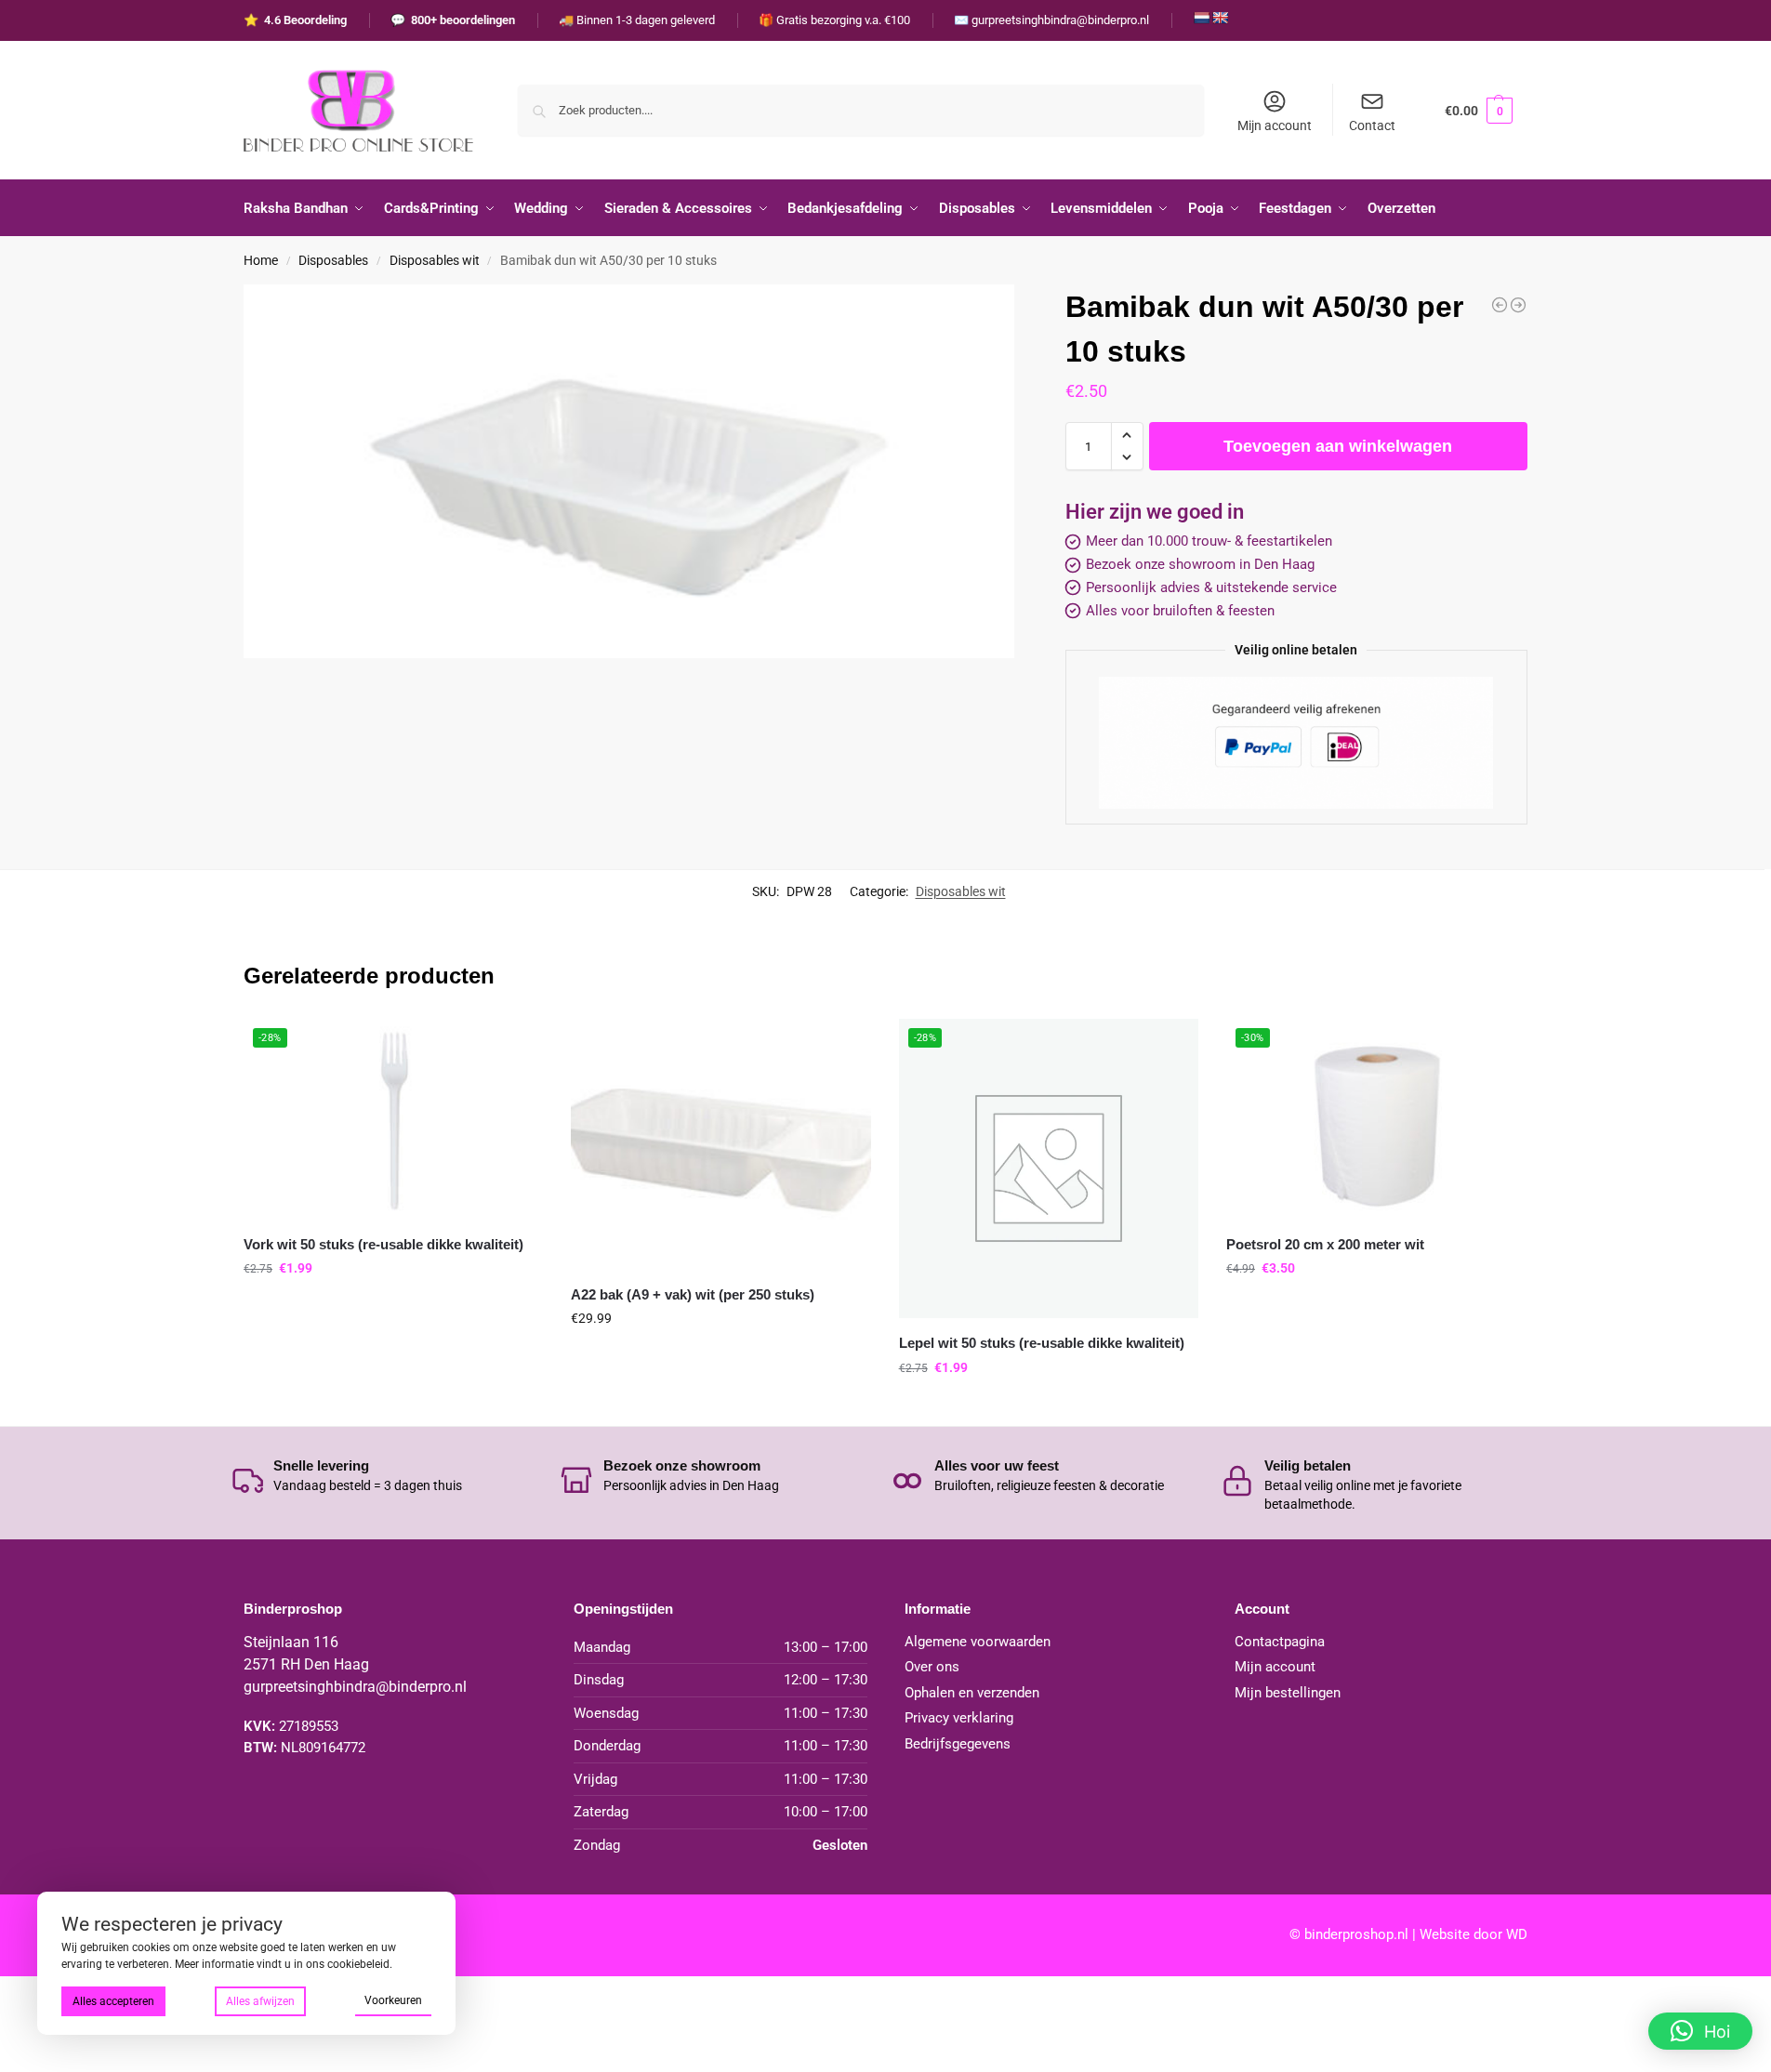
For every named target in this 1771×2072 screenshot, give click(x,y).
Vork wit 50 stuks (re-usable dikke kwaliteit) (383, 1244)
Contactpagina (1280, 1642)
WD (1517, 1934)
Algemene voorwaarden (978, 1642)
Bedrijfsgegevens (958, 1744)
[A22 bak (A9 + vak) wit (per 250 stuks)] (1500, 305)
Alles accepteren (113, 2001)
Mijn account (1275, 125)
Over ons (932, 1667)
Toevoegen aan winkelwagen (1338, 446)
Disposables (333, 260)
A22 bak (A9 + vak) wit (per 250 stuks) (693, 1294)
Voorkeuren (393, 2000)
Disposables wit (435, 260)
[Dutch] (1201, 18)
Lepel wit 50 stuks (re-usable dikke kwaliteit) (1042, 1343)
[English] (1220, 18)
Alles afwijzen (260, 2001)
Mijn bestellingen (1288, 1693)
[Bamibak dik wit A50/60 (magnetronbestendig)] (1518, 305)
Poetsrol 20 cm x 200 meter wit (1325, 1244)
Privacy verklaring (959, 1718)
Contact (1372, 125)
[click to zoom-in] (629, 471)
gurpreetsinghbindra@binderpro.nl (355, 1687)
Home (261, 260)
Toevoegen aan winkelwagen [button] (393, 1308)
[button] (1479, 110)
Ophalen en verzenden (972, 1693)
